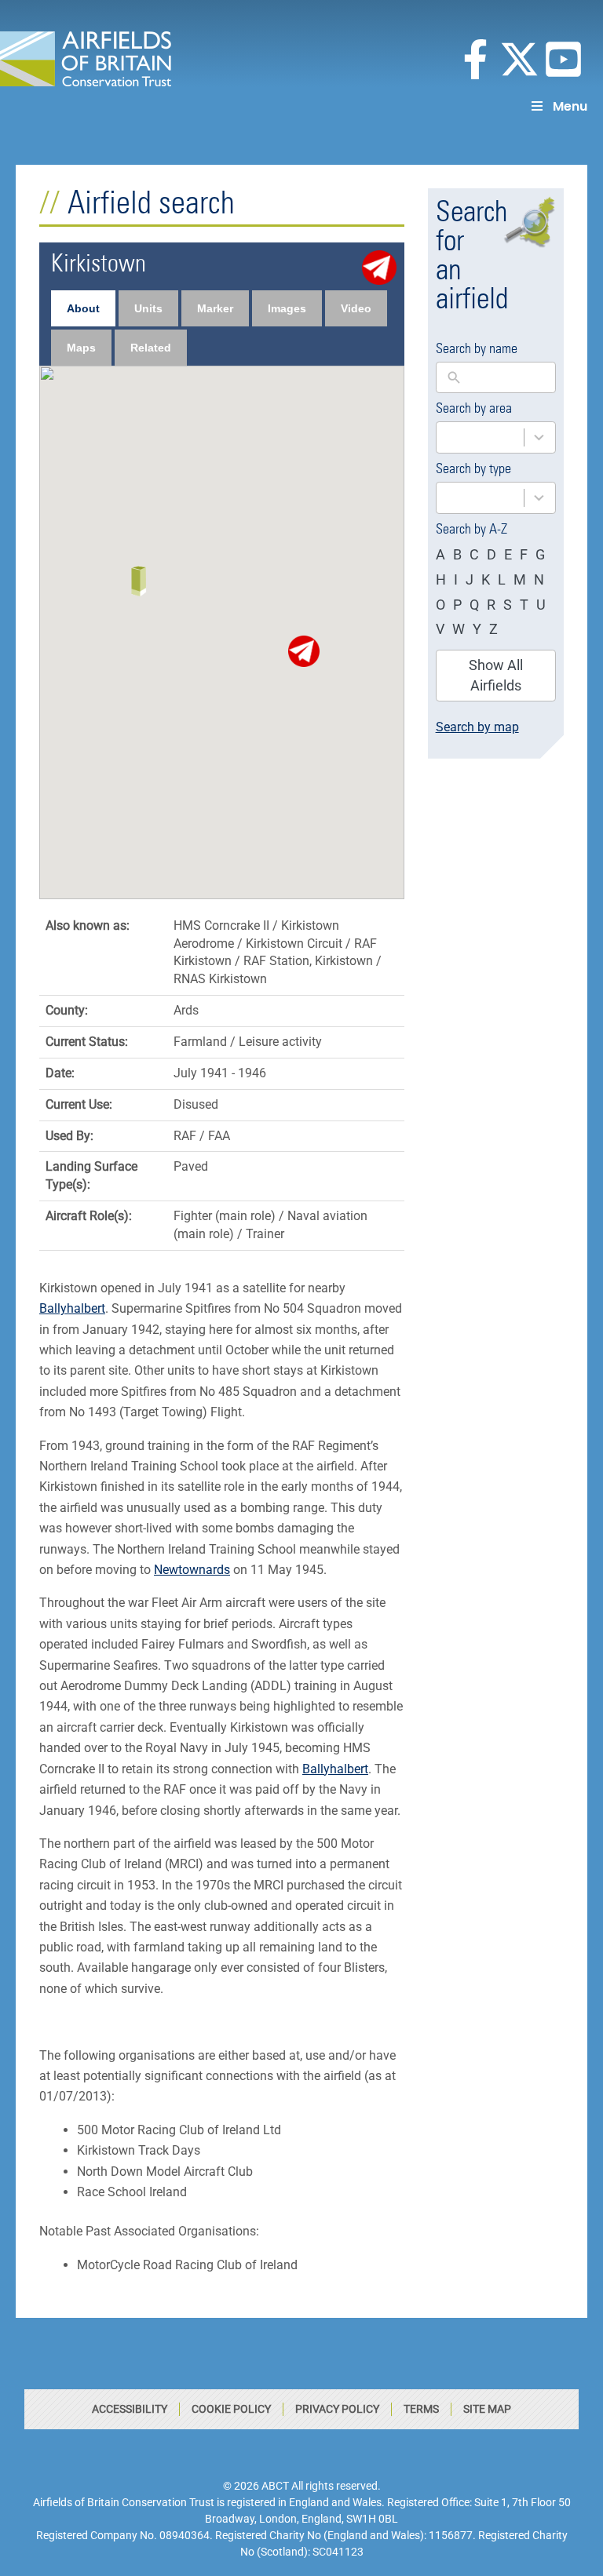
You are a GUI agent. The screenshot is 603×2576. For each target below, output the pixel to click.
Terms (421, 2409)
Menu (570, 106)
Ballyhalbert (72, 1308)
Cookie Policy (231, 2409)
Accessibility (130, 2409)
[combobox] (496, 437)
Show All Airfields (496, 675)
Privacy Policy (337, 2409)
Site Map (487, 2409)
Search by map (477, 727)
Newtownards (192, 1570)
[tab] (83, 308)
